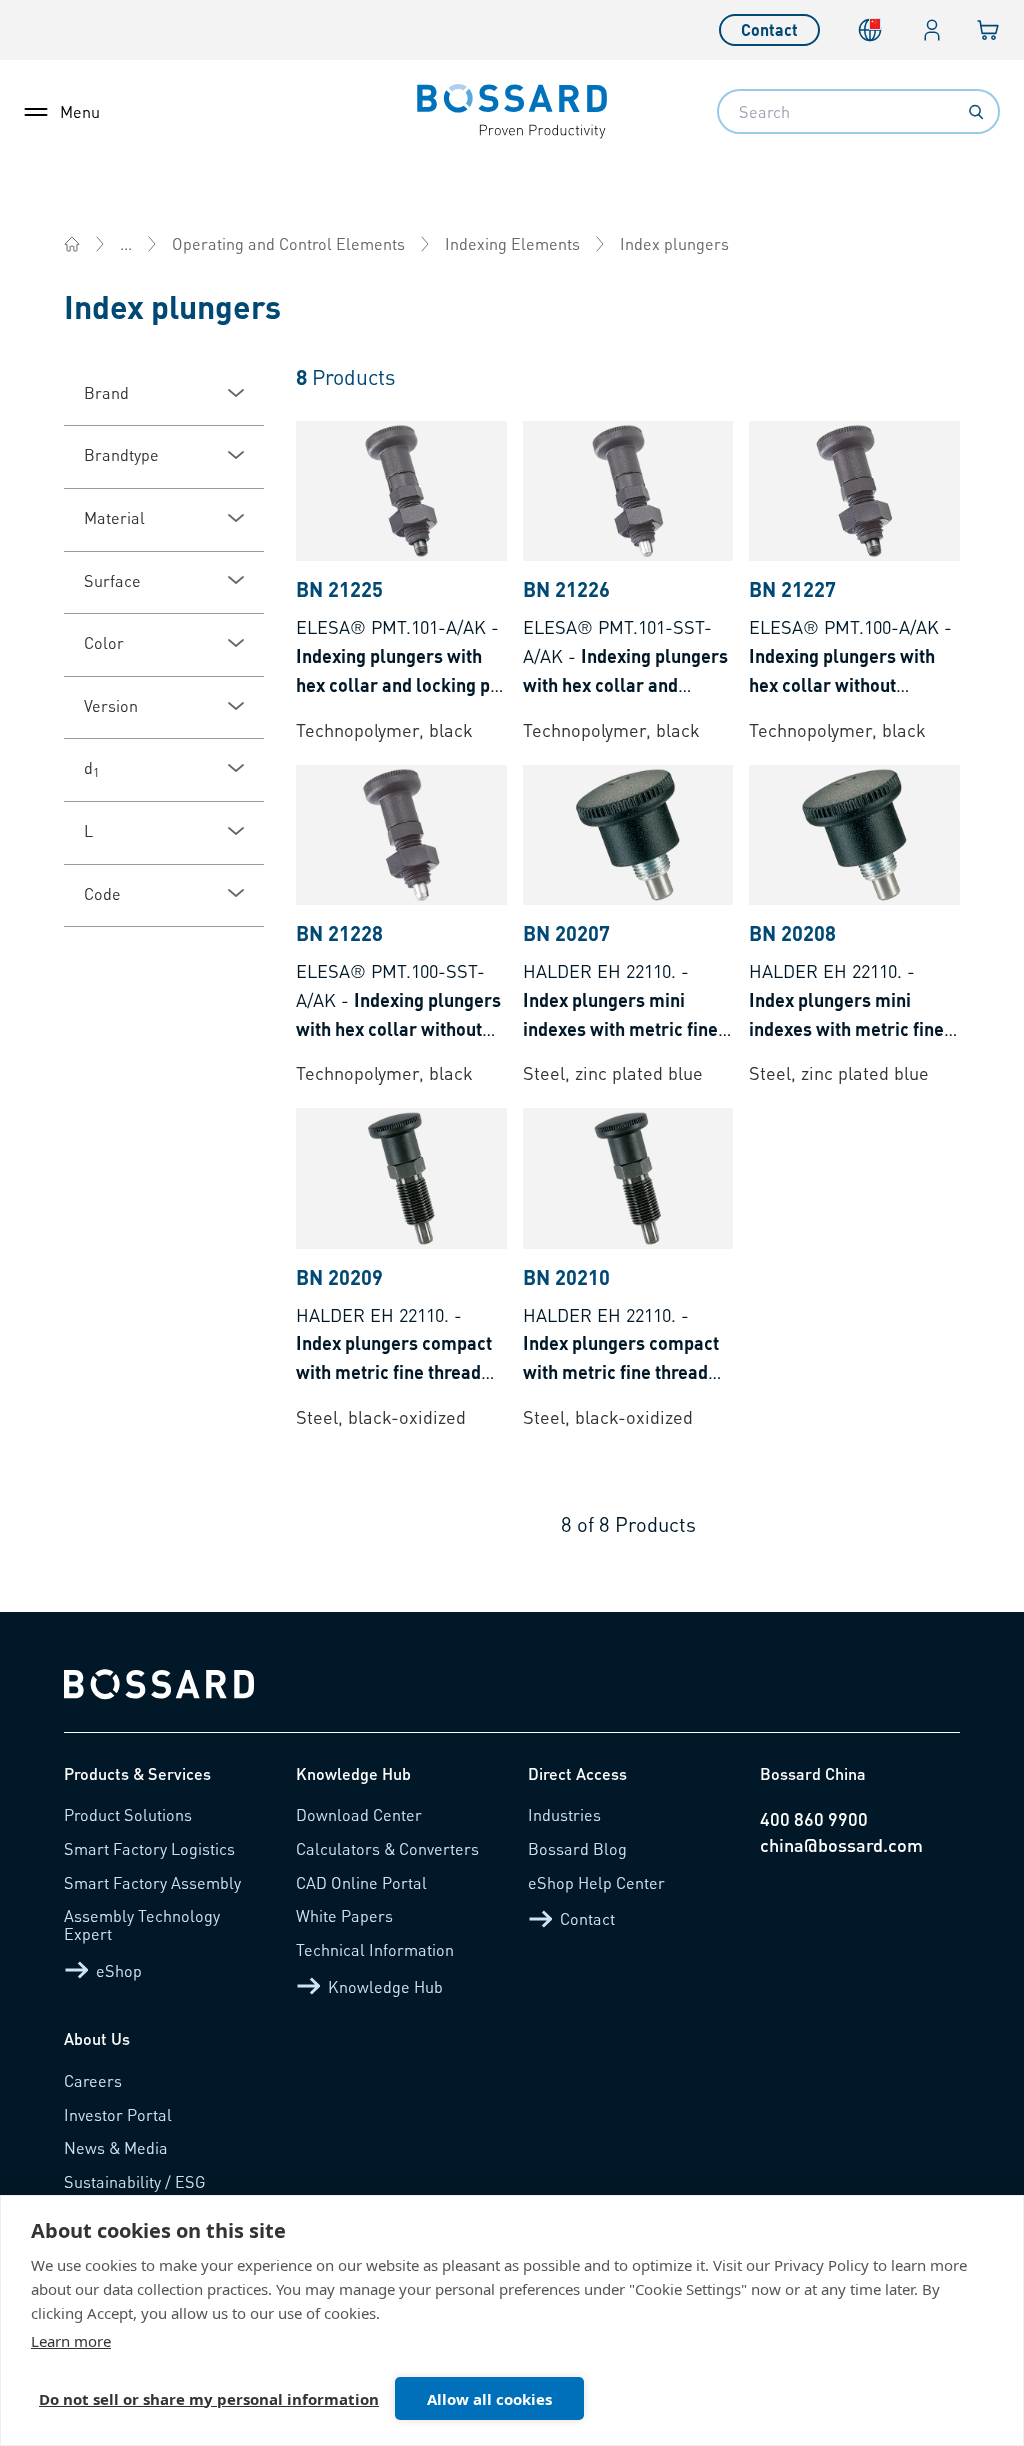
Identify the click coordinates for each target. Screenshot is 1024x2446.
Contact (769, 29)
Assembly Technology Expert (142, 1924)
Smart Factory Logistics (149, 1848)
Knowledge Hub (385, 1986)
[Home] (72, 244)
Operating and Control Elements (288, 243)
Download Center (359, 1814)
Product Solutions (128, 1814)
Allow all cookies (489, 2399)
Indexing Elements (512, 243)
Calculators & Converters (387, 1848)
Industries (564, 1814)
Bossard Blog (577, 1848)
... (126, 243)
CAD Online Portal (361, 1882)
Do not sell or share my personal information (209, 2399)
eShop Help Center (596, 1882)
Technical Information (375, 1949)
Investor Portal (118, 2114)
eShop (119, 1970)
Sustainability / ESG (135, 2181)
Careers (93, 2080)
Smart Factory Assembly (152, 1882)
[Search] (976, 112)
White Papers (344, 1915)
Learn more (71, 2341)
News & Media (116, 2147)
